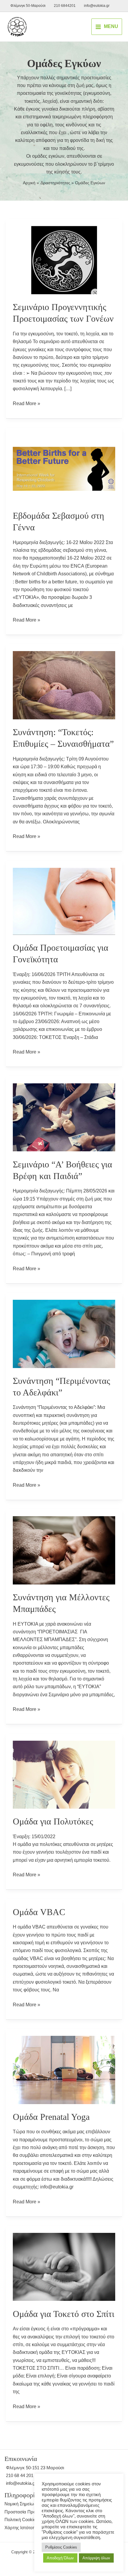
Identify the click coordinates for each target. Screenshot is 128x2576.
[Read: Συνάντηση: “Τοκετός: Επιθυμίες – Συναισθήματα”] (64, 685)
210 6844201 (65, 6)
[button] (83, 27)
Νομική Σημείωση (22, 2504)
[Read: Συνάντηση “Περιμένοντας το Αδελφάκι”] (64, 1333)
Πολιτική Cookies (21, 2520)
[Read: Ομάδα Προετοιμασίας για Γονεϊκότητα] (64, 901)
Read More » (26, 404)
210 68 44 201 (20, 2475)
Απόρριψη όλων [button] (96, 2558)
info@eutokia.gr (97, 6)
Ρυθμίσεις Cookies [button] (61, 2547)
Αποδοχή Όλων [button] (60, 2558)
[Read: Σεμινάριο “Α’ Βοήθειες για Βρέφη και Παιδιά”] (64, 1117)
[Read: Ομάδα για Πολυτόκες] (64, 1774)
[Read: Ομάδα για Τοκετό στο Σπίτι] (64, 2266)
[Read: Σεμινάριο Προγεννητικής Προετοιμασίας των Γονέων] (64, 260)
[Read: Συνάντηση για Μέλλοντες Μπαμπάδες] (64, 1550)
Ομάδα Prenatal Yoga (51, 2117)
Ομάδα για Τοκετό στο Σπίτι (64, 2314)
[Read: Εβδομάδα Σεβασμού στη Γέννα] (64, 468)
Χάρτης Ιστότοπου (22, 2528)
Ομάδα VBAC (39, 1912)
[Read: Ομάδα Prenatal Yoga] (64, 2069)
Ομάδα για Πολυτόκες (53, 1821)
